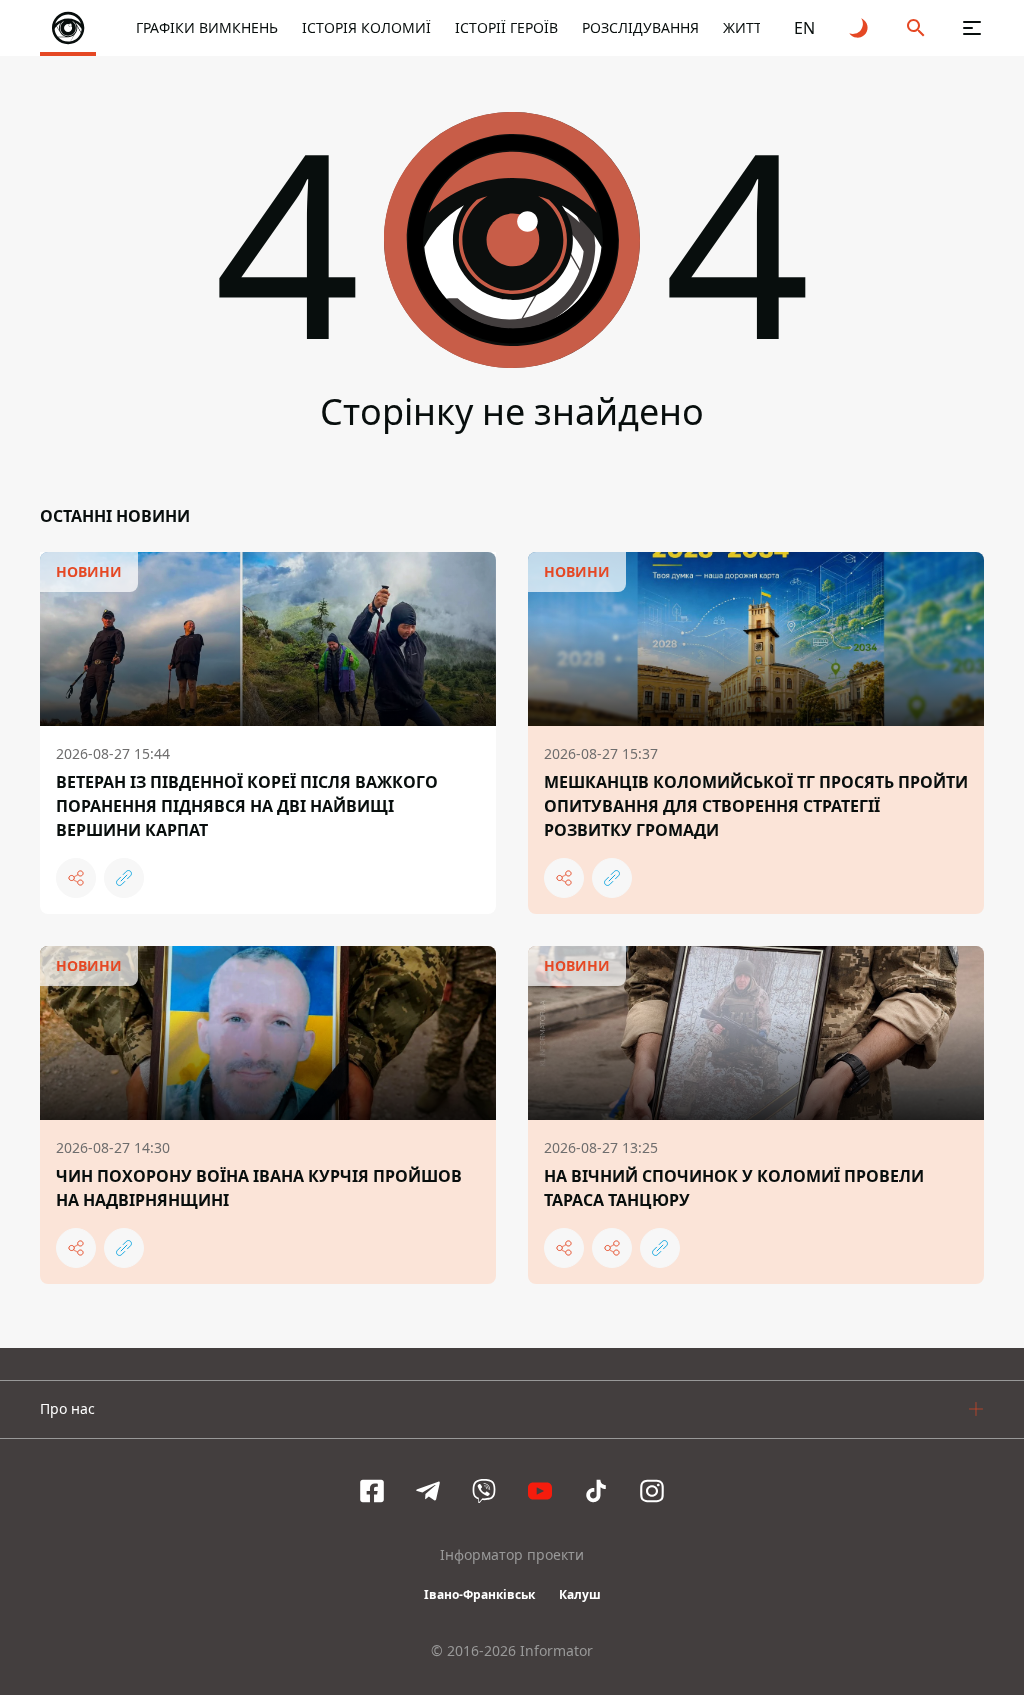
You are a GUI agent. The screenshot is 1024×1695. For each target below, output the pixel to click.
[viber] (484, 1491)
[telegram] (428, 1491)
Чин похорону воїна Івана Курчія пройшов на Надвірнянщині (259, 1188)
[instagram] (652, 1491)
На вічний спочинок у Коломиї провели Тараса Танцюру (734, 1188)
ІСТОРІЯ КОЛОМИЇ (366, 27)
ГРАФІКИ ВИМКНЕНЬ (207, 27)
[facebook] (372, 1491)
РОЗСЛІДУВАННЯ (640, 27)
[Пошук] (916, 28)
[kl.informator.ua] (68, 28)
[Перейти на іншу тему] (860, 28)
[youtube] (540, 1491)
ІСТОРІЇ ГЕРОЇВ (506, 27)
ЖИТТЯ (747, 27)
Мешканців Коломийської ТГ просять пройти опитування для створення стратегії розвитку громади (756, 806)
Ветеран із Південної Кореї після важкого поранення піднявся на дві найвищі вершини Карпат (247, 806)
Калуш (580, 1594)
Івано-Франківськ (479, 1594)
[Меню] (972, 28)
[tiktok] (596, 1491)
